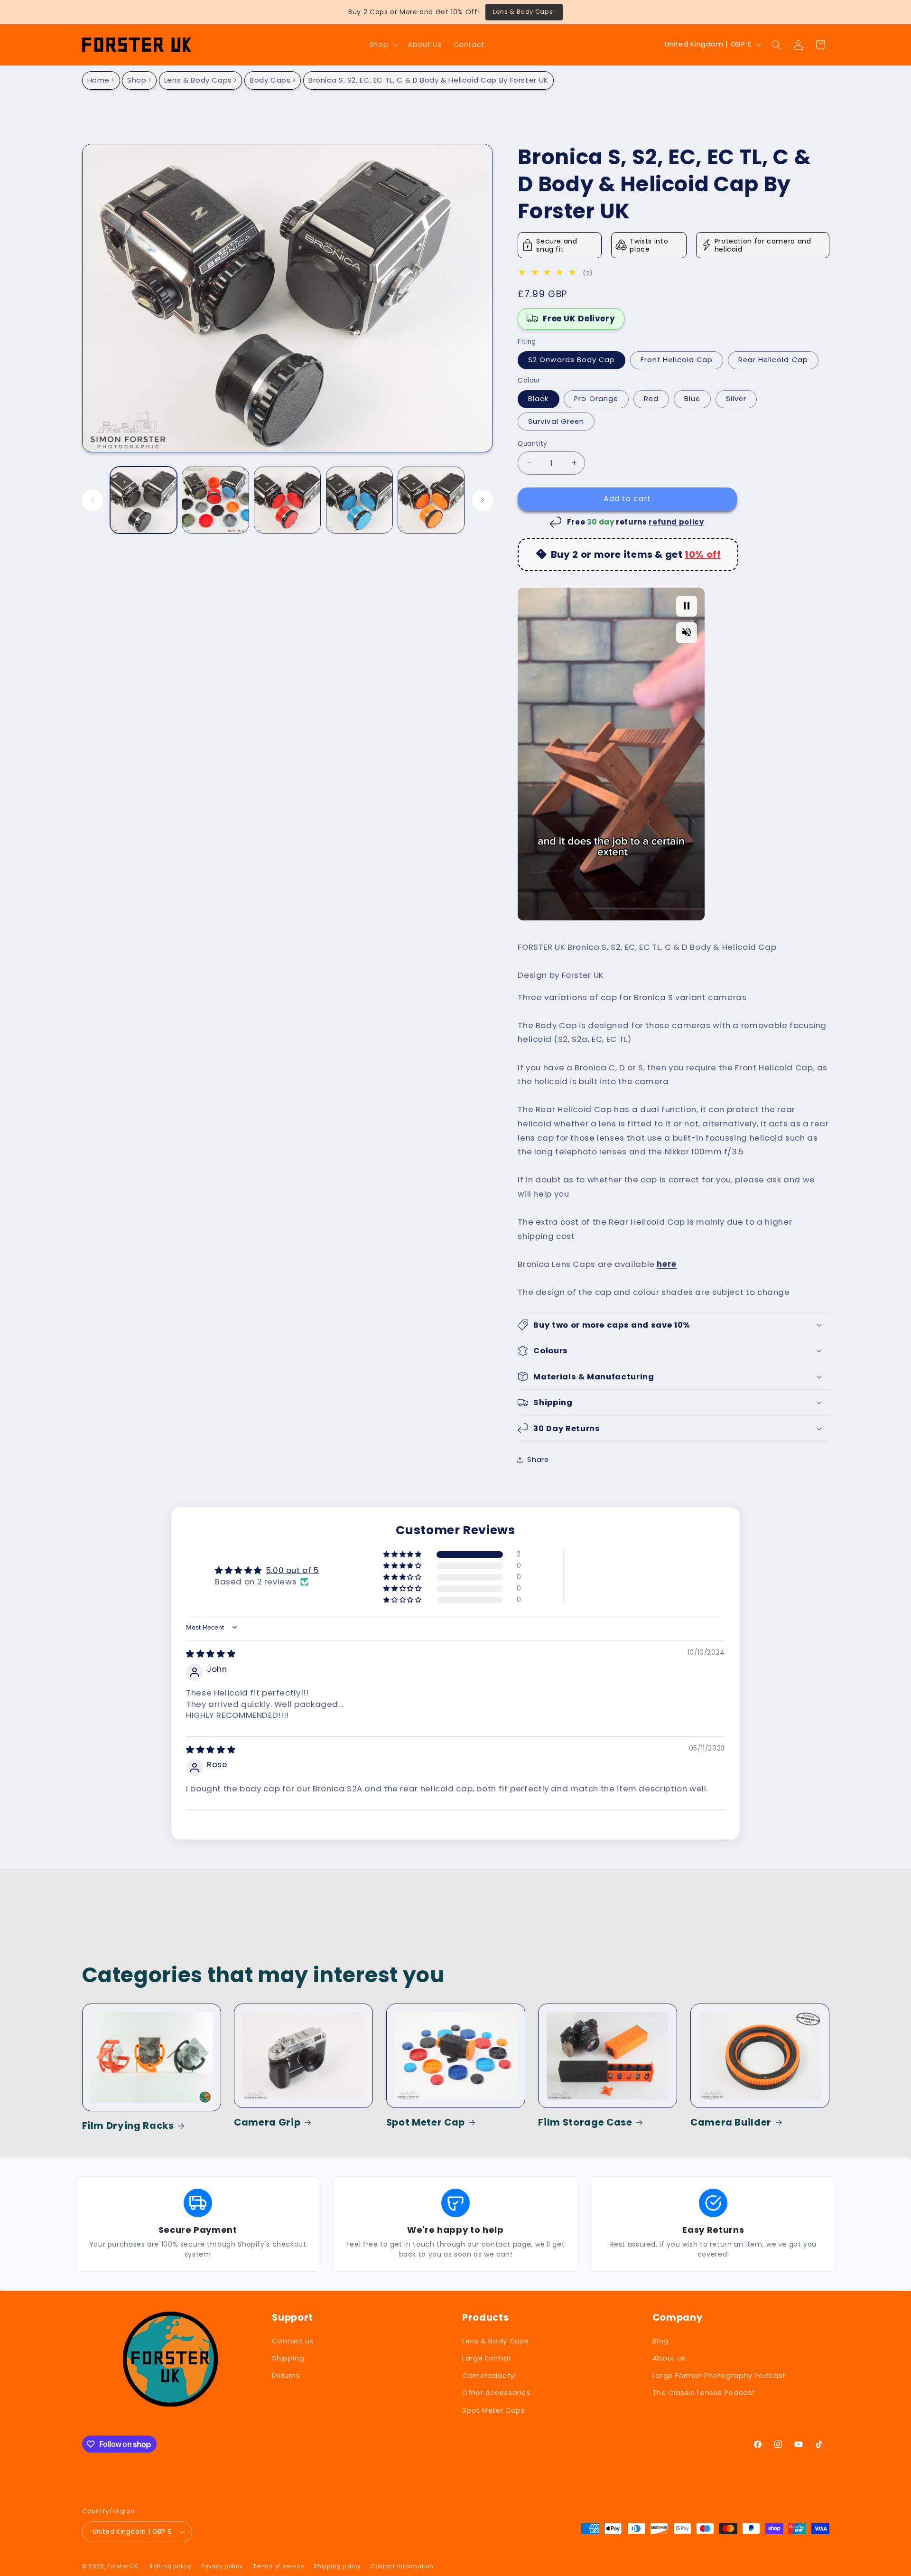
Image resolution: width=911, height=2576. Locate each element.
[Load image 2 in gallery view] (215, 500)
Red (651, 399)
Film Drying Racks (128, 2126)
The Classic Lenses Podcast (704, 2393)
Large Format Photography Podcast (719, 2376)
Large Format (487, 2358)
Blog (661, 2341)
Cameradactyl (489, 2376)
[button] (382, 45)
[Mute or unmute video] (687, 632)
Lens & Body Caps (198, 80)
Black (538, 399)
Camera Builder (731, 2122)
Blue (692, 399)
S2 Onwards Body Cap (572, 360)
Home (99, 80)
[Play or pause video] (687, 606)
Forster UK (122, 2567)
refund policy (676, 521)
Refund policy (171, 2567)
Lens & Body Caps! (524, 12)
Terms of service (279, 2567)
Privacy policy (222, 2567)
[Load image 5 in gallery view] (431, 500)
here (667, 1264)
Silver (736, 399)
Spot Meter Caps (493, 2410)
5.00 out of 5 (293, 1570)
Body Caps (270, 80)
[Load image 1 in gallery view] (144, 500)
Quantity (532, 443)
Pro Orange (596, 399)
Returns (286, 2376)
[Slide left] (93, 500)
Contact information (402, 2567)
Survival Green (556, 421)
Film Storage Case (585, 2122)
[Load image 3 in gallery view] (287, 500)
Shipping (288, 2358)
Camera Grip (267, 2122)
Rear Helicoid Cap (773, 360)
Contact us (293, 2341)
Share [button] (538, 1460)
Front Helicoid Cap (677, 360)
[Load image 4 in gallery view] (359, 500)
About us (669, 2358)
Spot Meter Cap (426, 2122)
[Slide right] (483, 500)
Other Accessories (496, 2393)
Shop (137, 80)
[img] (549, 273)
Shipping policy (337, 2567)
